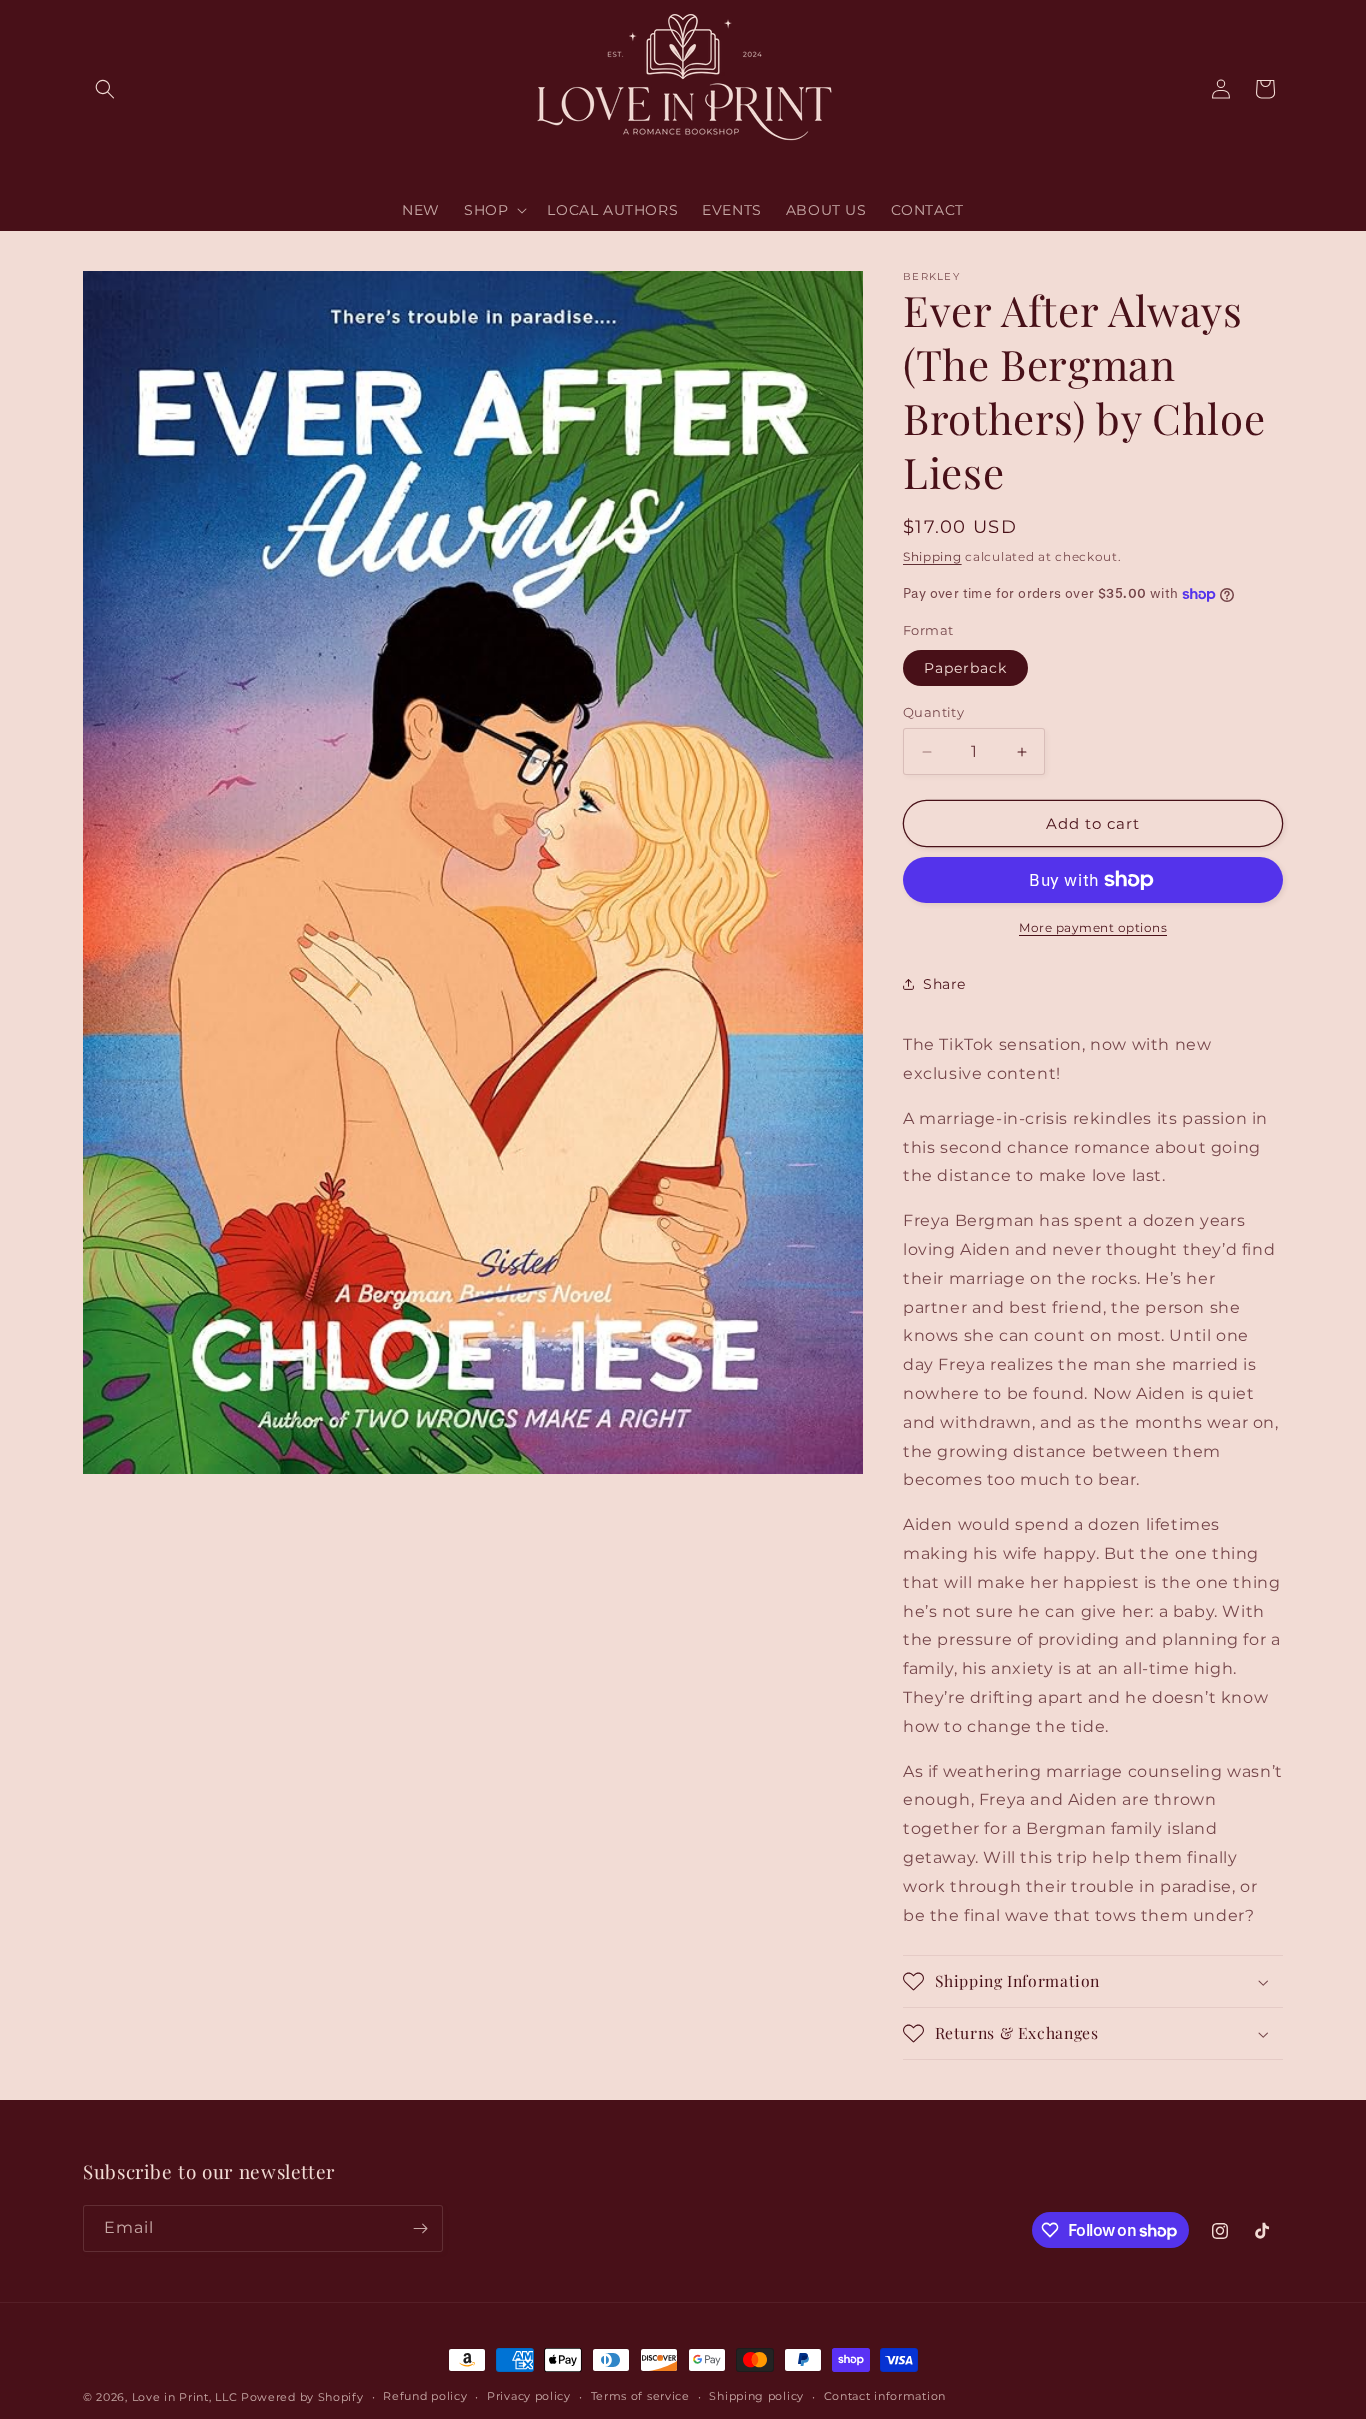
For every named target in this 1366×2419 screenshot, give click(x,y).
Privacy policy (529, 2396)
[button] (105, 89)
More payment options (1093, 927)
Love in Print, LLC (185, 2397)
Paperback (965, 668)
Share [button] (944, 984)
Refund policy (425, 2396)
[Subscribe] (420, 2228)
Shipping (932, 556)
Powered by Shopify (302, 2397)
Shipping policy (756, 2396)
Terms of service (640, 2396)
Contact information (885, 2396)
